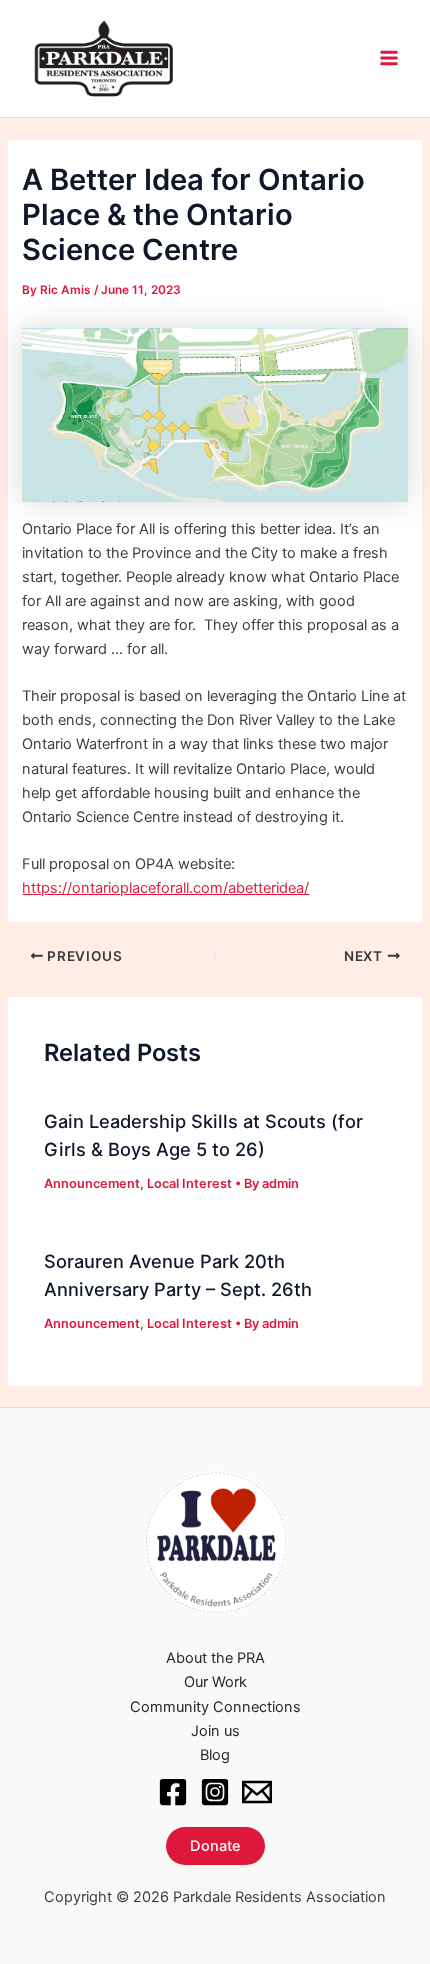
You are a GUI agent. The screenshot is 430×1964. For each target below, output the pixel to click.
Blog (215, 1755)
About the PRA (215, 1658)
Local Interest (189, 1183)
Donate (215, 1846)
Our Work (215, 1682)
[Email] (257, 1792)
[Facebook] (173, 1792)
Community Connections (215, 1707)
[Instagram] (215, 1792)
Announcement (92, 1183)
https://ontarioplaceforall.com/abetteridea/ (165, 888)
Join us (215, 1731)
